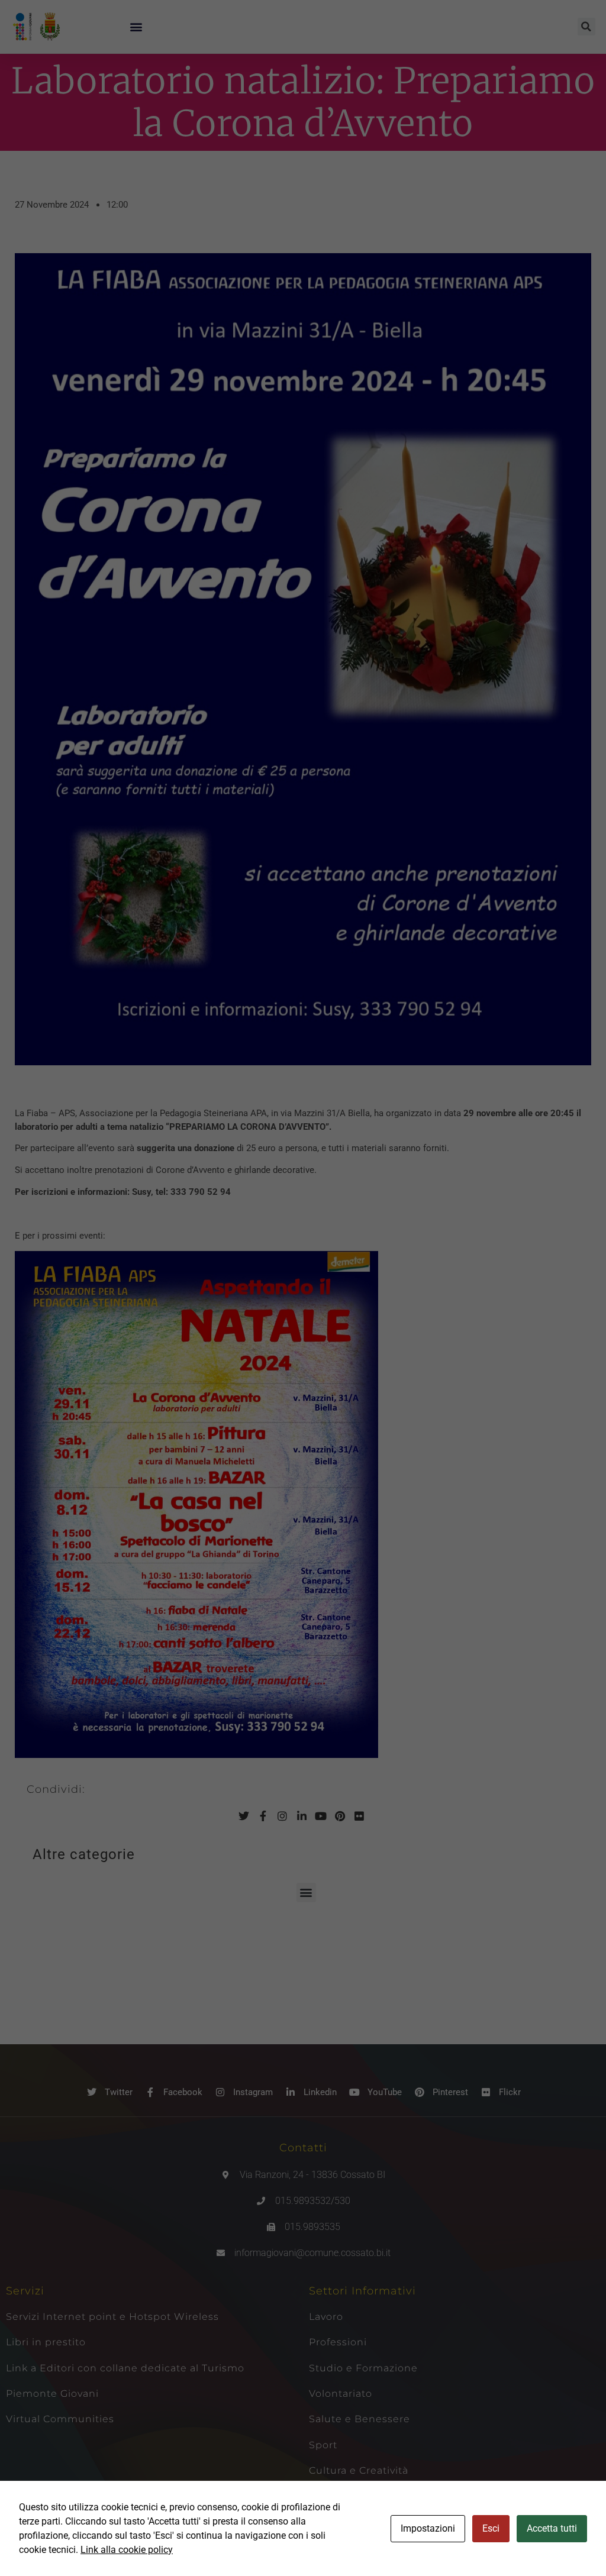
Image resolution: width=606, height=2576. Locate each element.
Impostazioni (428, 2528)
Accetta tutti (552, 2528)
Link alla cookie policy (127, 2550)
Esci (491, 2528)
